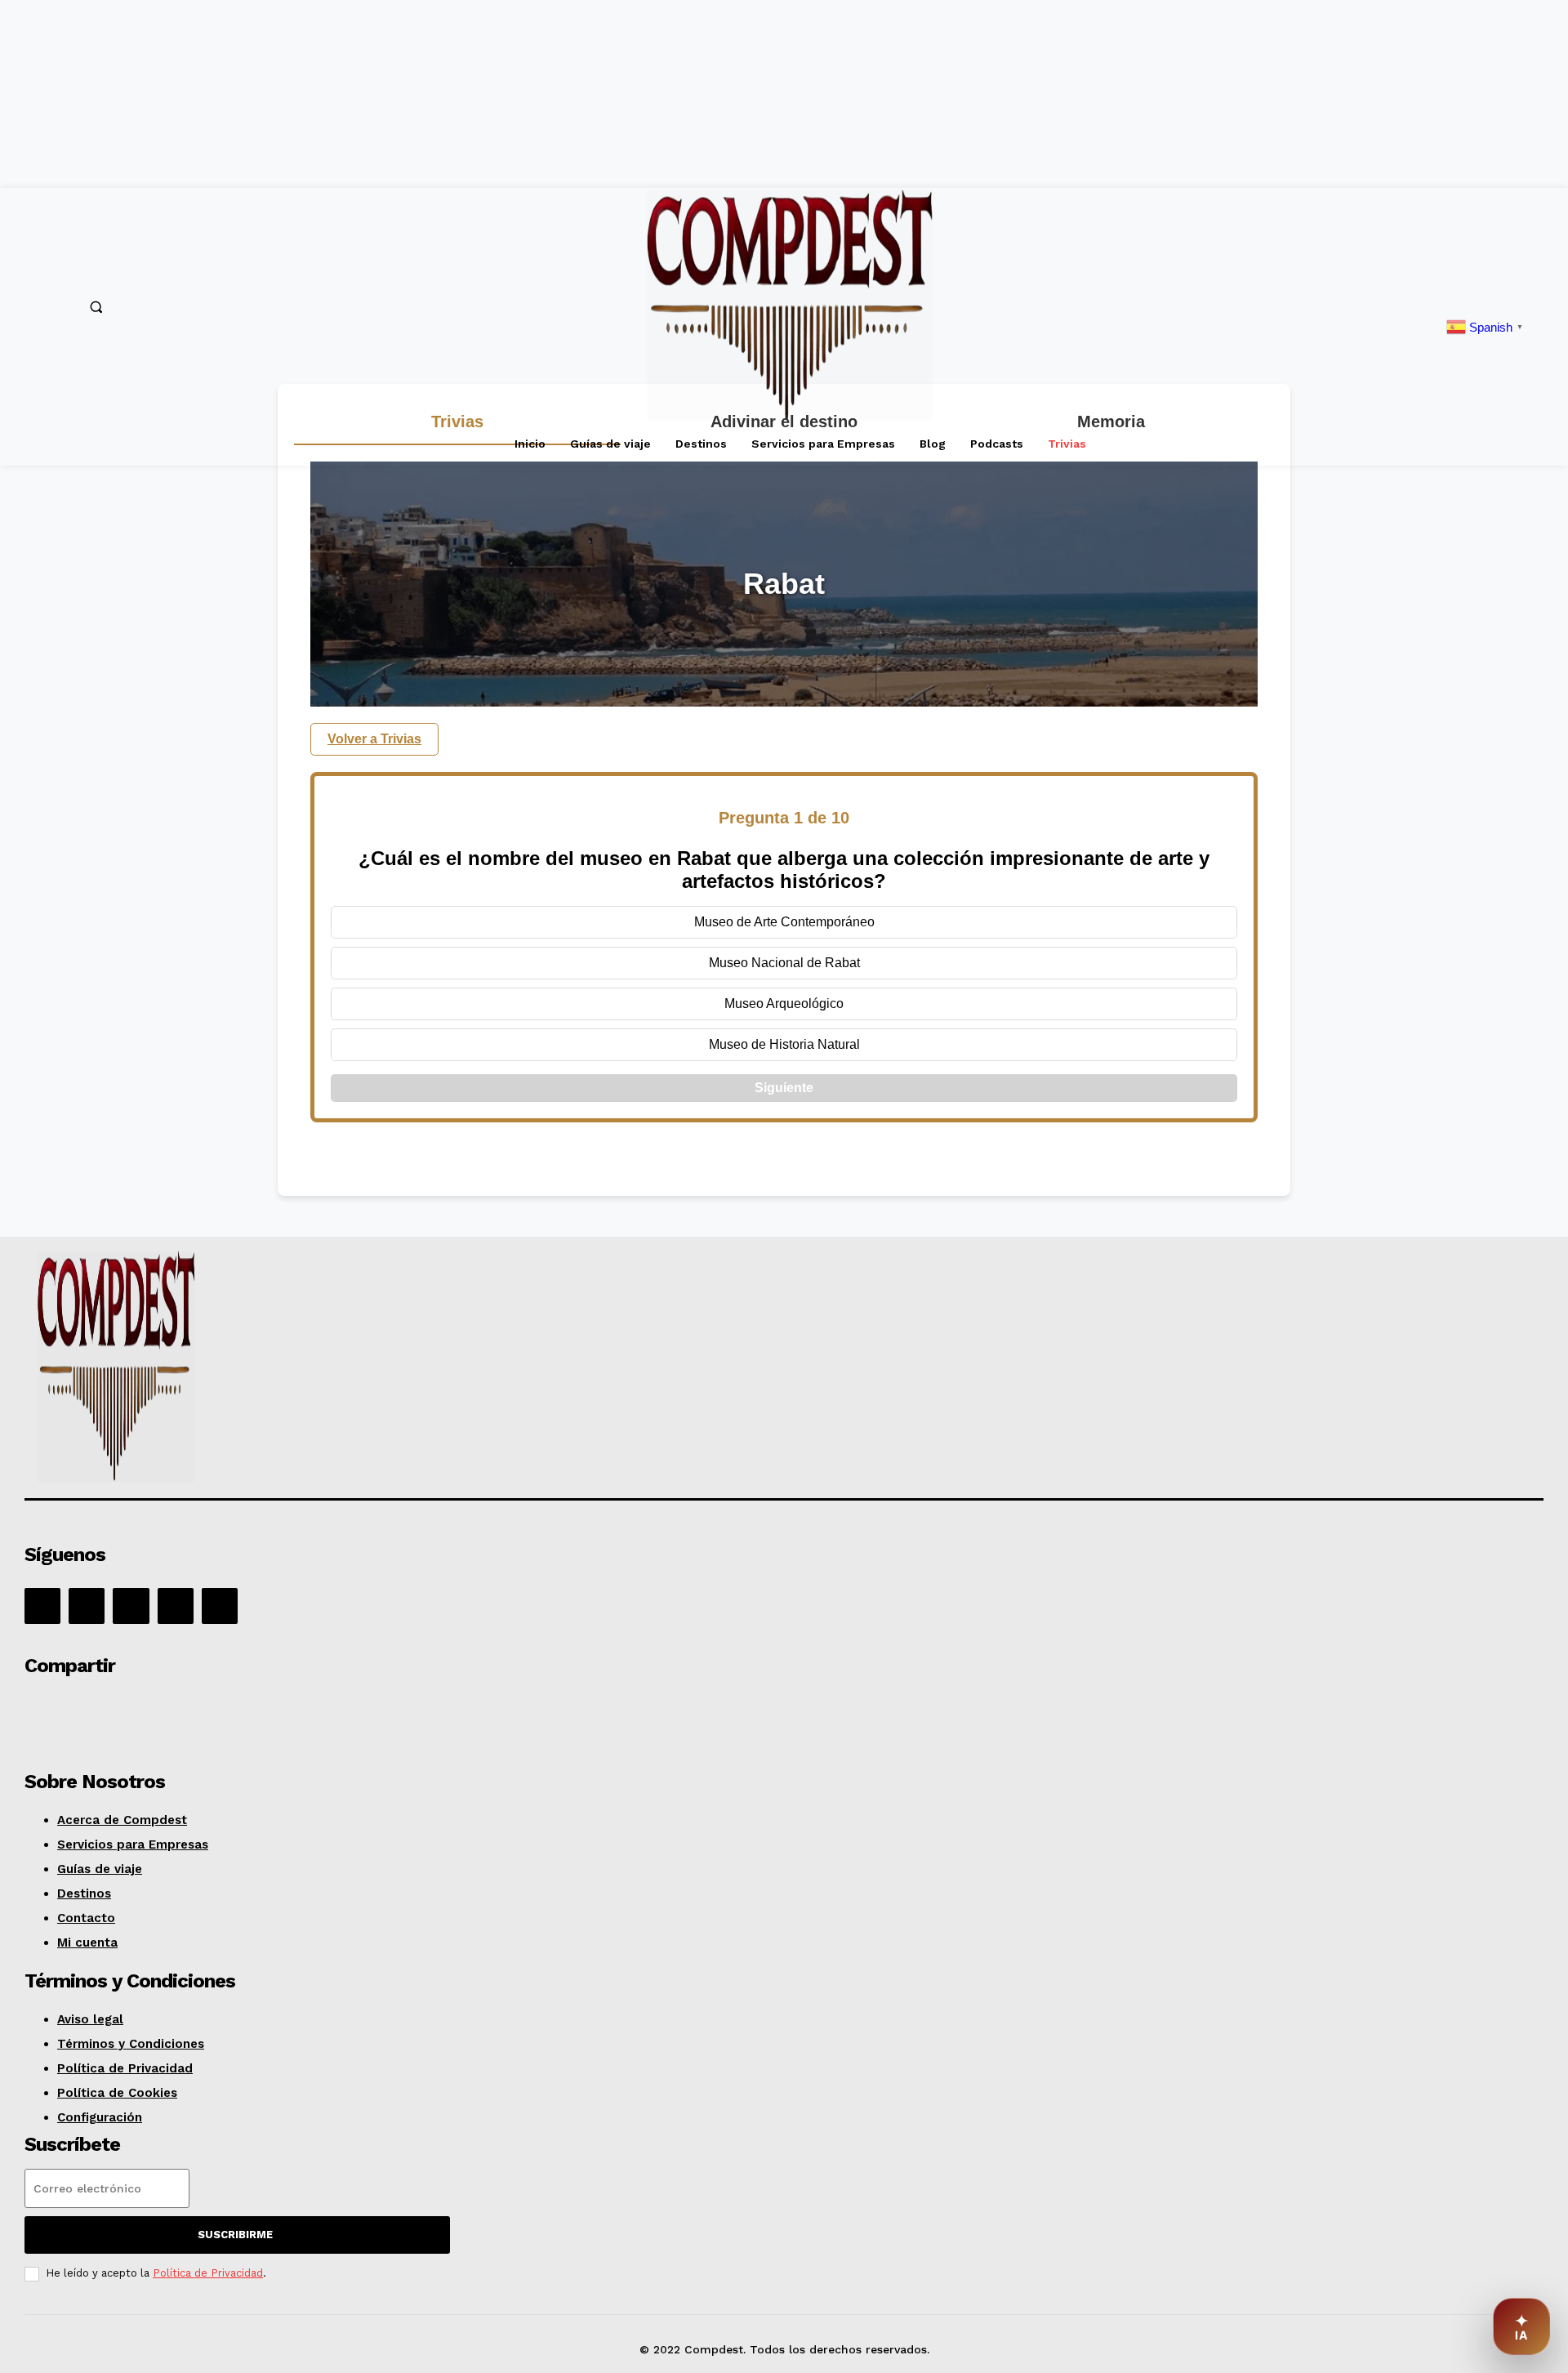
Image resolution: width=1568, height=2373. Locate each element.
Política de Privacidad (208, 2273)
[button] (96, 306)
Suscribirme (235, 2235)
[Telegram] (286, 1711)
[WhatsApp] (169, 1711)
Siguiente (784, 1088)
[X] (176, 1606)
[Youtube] (220, 1606)
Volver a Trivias (374, 739)
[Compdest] (328, 1369)
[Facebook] (42, 1606)
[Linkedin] (131, 1606)
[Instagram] (87, 1606)
